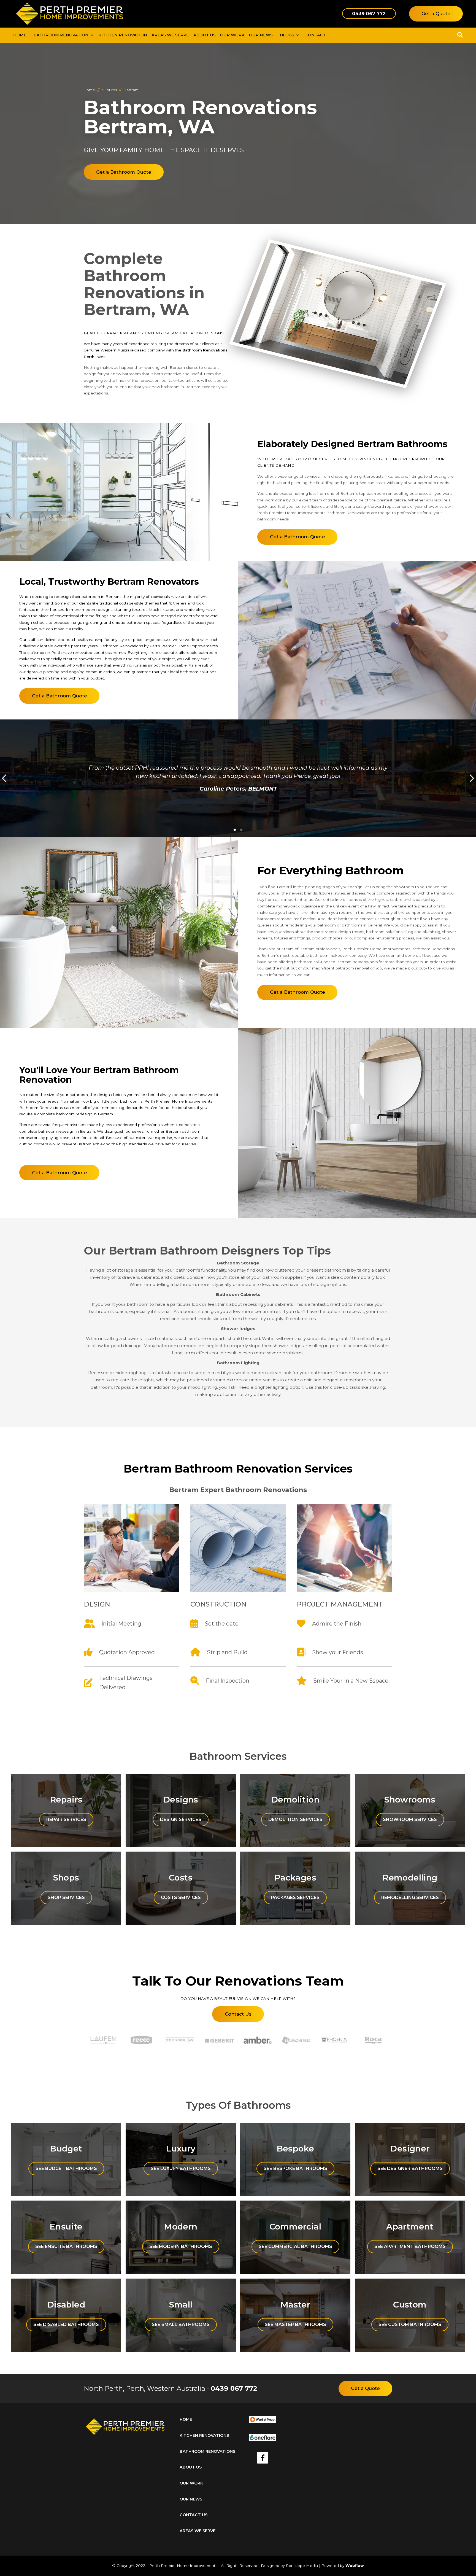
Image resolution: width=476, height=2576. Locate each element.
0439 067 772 (234, 2388)
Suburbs (109, 90)
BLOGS (287, 35)
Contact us (194, 2515)
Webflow (355, 2566)
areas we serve (198, 2531)
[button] (62, 35)
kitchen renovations (204, 2435)
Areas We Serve (170, 35)
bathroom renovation (61, 35)
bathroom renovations (207, 2451)
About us (205, 35)
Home (20, 35)
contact (316, 35)
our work (232, 35)
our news (261, 35)
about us (191, 2467)
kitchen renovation (123, 35)
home (186, 2419)
